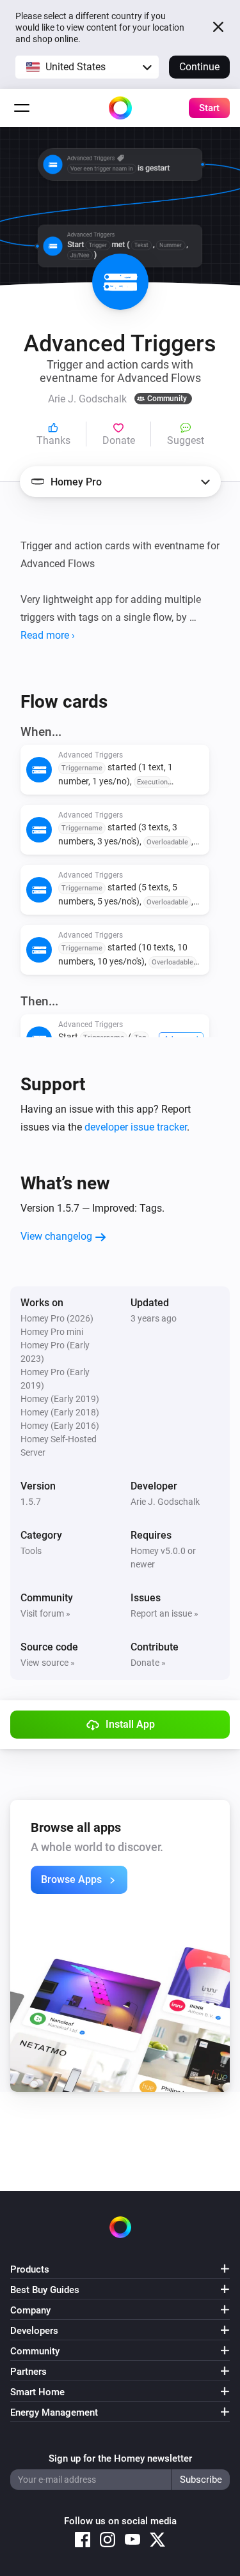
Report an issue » (164, 1613)
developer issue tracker (136, 1127)
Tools (31, 1551)
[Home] (120, 108)
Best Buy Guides (45, 2290)
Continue (199, 67)
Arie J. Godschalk (165, 1502)
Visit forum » (45, 1613)
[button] (87, 67)
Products (30, 2269)
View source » (48, 1663)
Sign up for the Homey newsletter (120, 2458)
